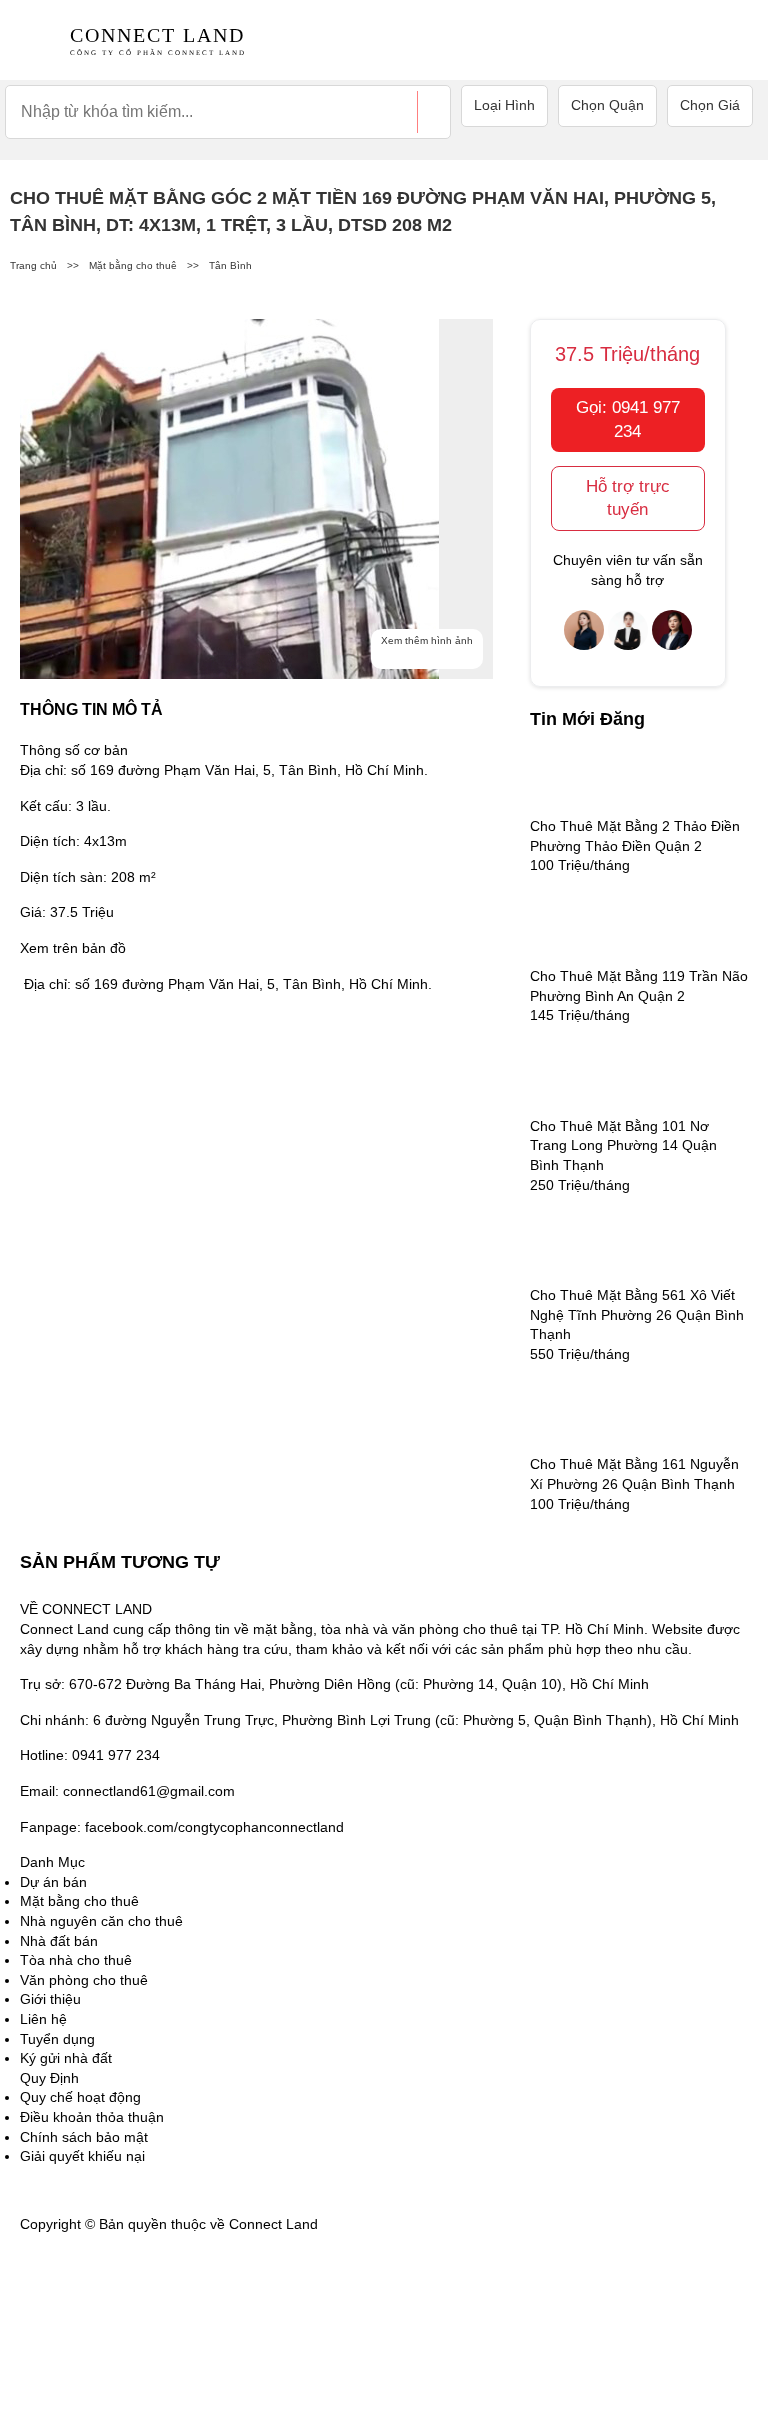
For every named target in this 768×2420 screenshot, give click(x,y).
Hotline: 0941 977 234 (90, 1755)
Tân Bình (230, 265)
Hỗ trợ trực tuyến (628, 498)
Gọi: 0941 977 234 (628, 419)
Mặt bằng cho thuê (133, 265)
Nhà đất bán (59, 1941)
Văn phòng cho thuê (84, 1980)
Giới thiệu (50, 1999)
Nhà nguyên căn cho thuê (101, 1921)
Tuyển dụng (57, 2039)
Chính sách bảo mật (84, 2137)
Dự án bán (53, 1882)
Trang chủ (33, 265)
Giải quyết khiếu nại (82, 2156)
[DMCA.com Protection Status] (372, 2223)
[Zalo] (70, 2359)
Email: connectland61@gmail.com (127, 1791)
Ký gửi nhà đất (66, 2058)
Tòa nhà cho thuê (76, 1960)
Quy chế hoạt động (80, 2097)
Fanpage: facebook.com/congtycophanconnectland (182, 1827)
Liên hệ (43, 2019)
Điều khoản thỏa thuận (92, 2117)
